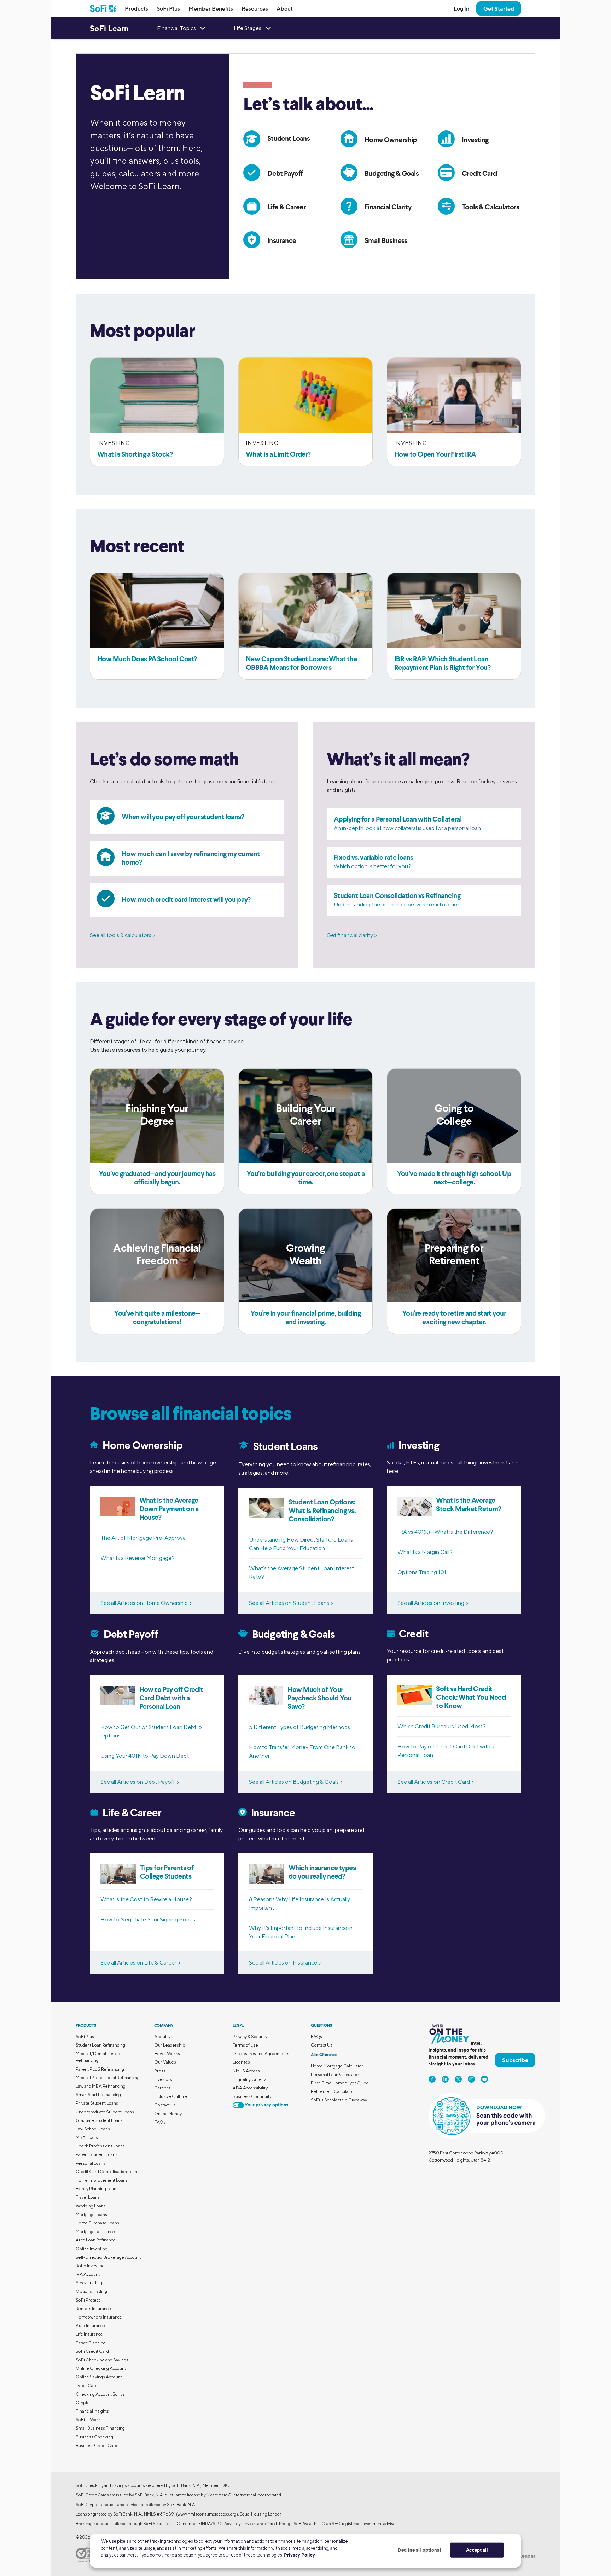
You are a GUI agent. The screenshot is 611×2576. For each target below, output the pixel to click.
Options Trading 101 (422, 1572)
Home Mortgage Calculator (337, 2066)
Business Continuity (252, 2096)
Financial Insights (92, 2411)
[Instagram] (471, 2079)
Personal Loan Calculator (335, 2074)
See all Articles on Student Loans (289, 1603)
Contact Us (165, 2105)
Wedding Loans (91, 2206)
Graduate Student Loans (99, 2120)
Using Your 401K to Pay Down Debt (145, 1756)
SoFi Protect (88, 2300)
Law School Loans (93, 2129)
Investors (163, 2079)
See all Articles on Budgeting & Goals (294, 1782)
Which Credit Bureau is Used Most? (442, 1726)
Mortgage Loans (91, 2214)
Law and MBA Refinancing (101, 2086)
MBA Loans (87, 2137)
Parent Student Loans (97, 2154)
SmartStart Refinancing (98, 2095)
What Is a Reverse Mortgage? (138, 1558)
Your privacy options (266, 2105)
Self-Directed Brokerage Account (108, 2257)
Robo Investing (90, 2266)
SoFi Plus (168, 8)
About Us (163, 2037)
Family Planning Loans (97, 2189)
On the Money (168, 2114)
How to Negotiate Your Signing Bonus (148, 1919)
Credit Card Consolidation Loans (107, 2172)
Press (160, 2071)
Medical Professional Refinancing (108, 2078)
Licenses (241, 2062)
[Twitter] (458, 2079)
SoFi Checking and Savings (102, 2360)
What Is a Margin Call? (425, 1552)
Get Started (499, 8)
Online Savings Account (99, 2377)
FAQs (160, 2122)
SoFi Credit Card (92, 2351)
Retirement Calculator (332, 2091)
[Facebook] (432, 2079)
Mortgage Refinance (95, 2231)
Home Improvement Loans (102, 2180)
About (285, 8)
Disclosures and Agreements (261, 2053)
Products (136, 8)
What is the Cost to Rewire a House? (146, 1899)
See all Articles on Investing (431, 1603)
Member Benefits (211, 8)
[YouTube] (484, 2079)
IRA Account (88, 2274)
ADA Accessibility (250, 2088)
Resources (255, 8)
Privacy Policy (299, 2555)
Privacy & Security (250, 2037)
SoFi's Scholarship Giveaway (339, 2100)
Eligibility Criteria (250, 2079)
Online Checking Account (101, 2368)
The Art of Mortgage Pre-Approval (144, 1538)
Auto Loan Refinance (96, 2240)
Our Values (165, 2062)
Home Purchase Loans (97, 2223)
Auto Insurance (90, 2325)
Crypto (83, 2403)
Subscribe (515, 2060)
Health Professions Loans (100, 2146)
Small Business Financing (100, 2428)
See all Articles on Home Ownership (144, 1603)
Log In (461, 8)
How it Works (167, 2053)
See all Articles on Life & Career (138, 1963)
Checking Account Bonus (100, 2394)
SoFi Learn (109, 28)
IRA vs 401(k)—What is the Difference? (445, 1532)
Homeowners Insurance (99, 2317)
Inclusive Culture (171, 2096)
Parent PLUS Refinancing (100, 2069)
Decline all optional (420, 2550)
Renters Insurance (93, 2308)
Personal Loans (91, 2163)
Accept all (477, 2550)
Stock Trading (89, 2283)
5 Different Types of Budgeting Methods (299, 1727)
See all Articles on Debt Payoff (138, 1782)
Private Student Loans (97, 2103)
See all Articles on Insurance (283, 1963)
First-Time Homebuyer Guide (340, 2083)
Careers (162, 2088)
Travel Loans (88, 2197)
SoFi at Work (88, 2420)
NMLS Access (246, 2071)
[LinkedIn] (445, 2079)
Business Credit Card (97, 2445)
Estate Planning (91, 2343)
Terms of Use (245, 2045)
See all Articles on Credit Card (434, 1782)
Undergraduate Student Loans (105, 2112)
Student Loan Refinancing (100, 2045)
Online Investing (92, 2249)
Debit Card (87, 2386)
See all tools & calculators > (123, 935)
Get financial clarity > (352, 935)
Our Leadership (170, 2045)
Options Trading (91, 2291)
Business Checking (94, 2437)
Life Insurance (89, 2334)
